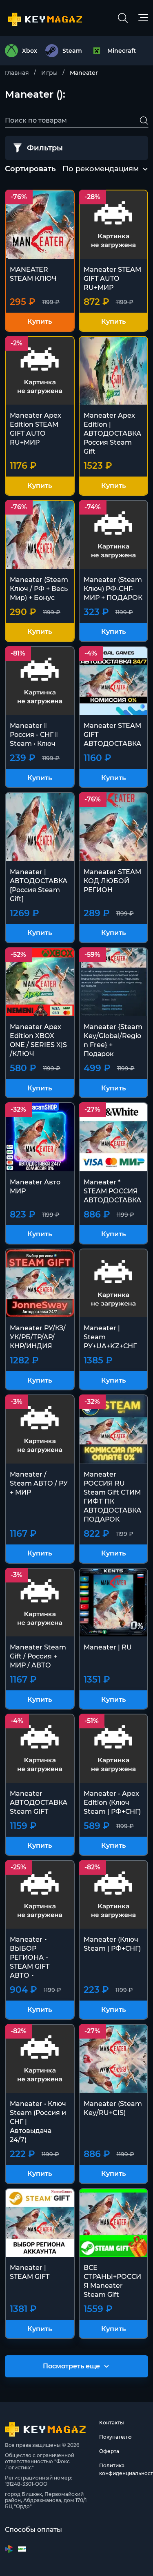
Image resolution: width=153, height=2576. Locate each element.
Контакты (112, 2423)
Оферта (109, 2451)
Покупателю (115, 2437)
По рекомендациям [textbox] (101, 169)
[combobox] (101, 169)
